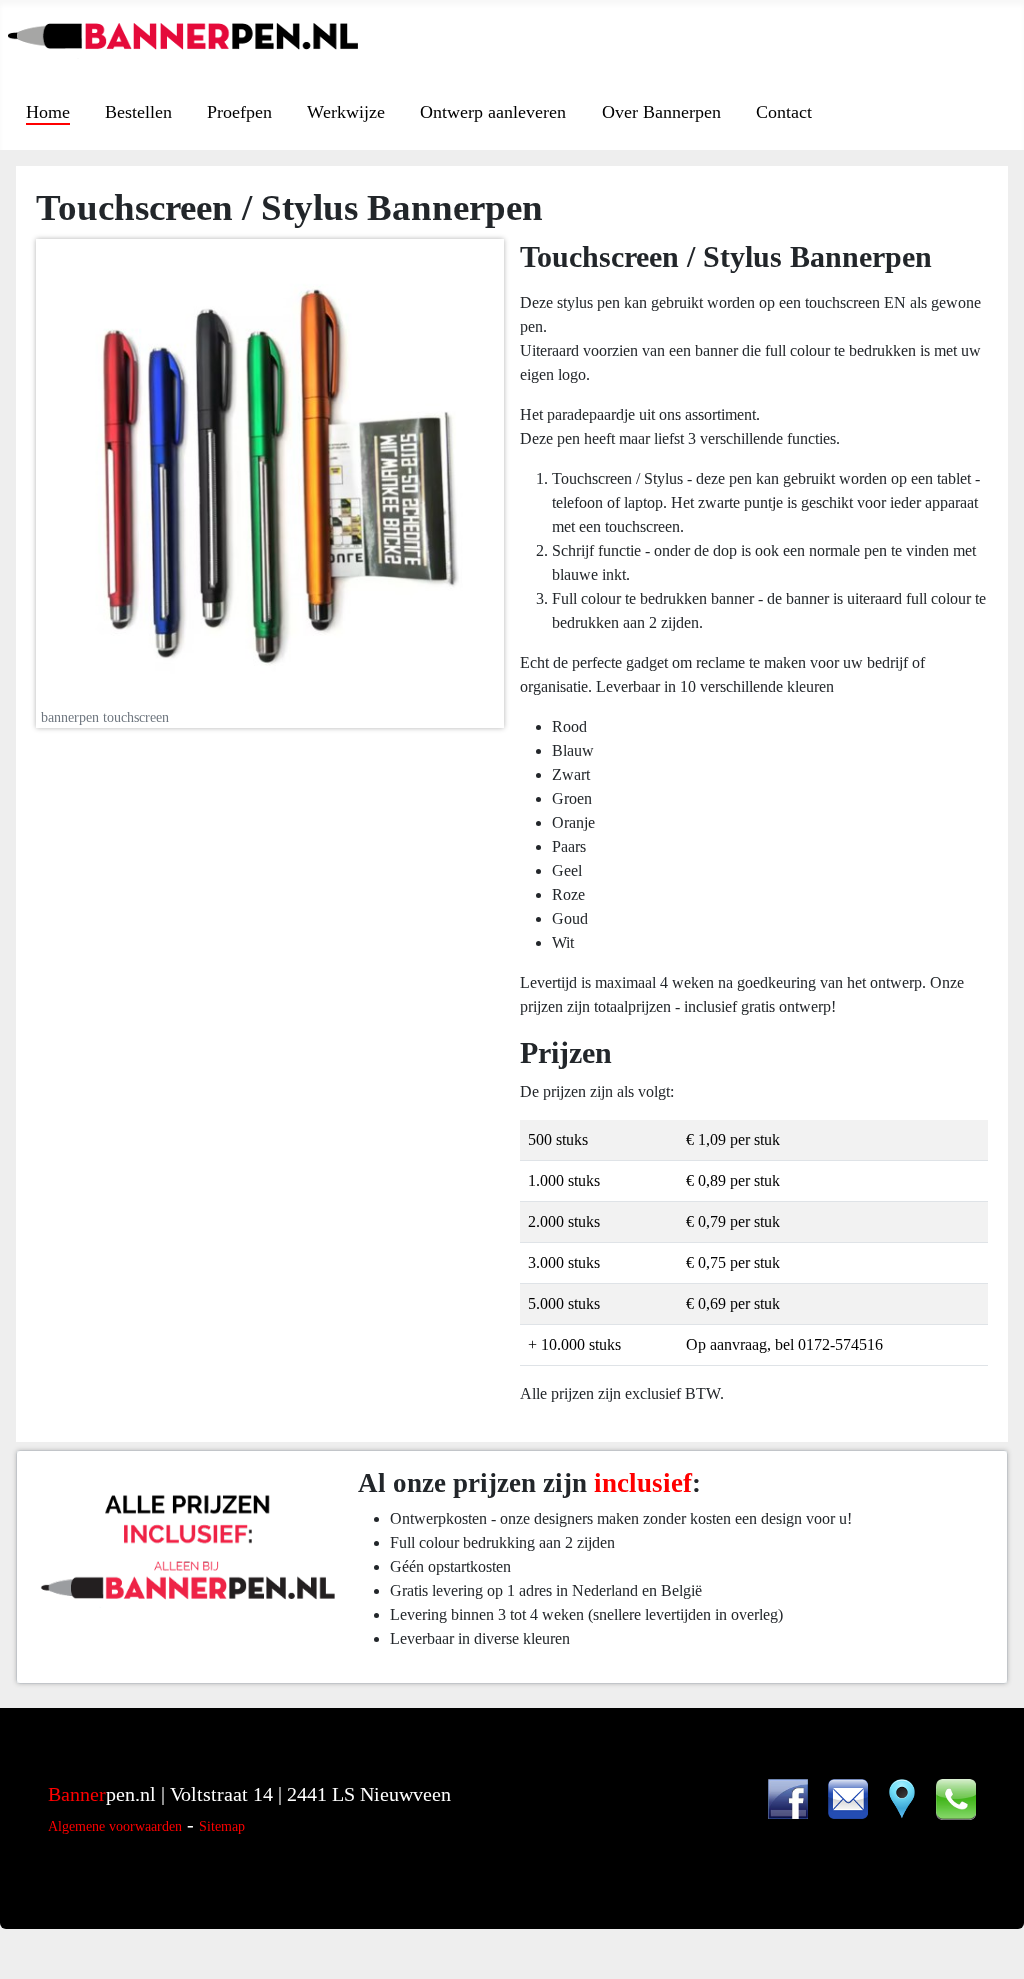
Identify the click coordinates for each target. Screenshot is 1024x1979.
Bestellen (138, 112)
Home (48, 112)
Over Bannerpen (661, 112)
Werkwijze (346, 112)
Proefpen (239, 112)
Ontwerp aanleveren (493, 112)
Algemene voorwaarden (115, 1826)
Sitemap (222, 1826)
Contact (784, 112)
